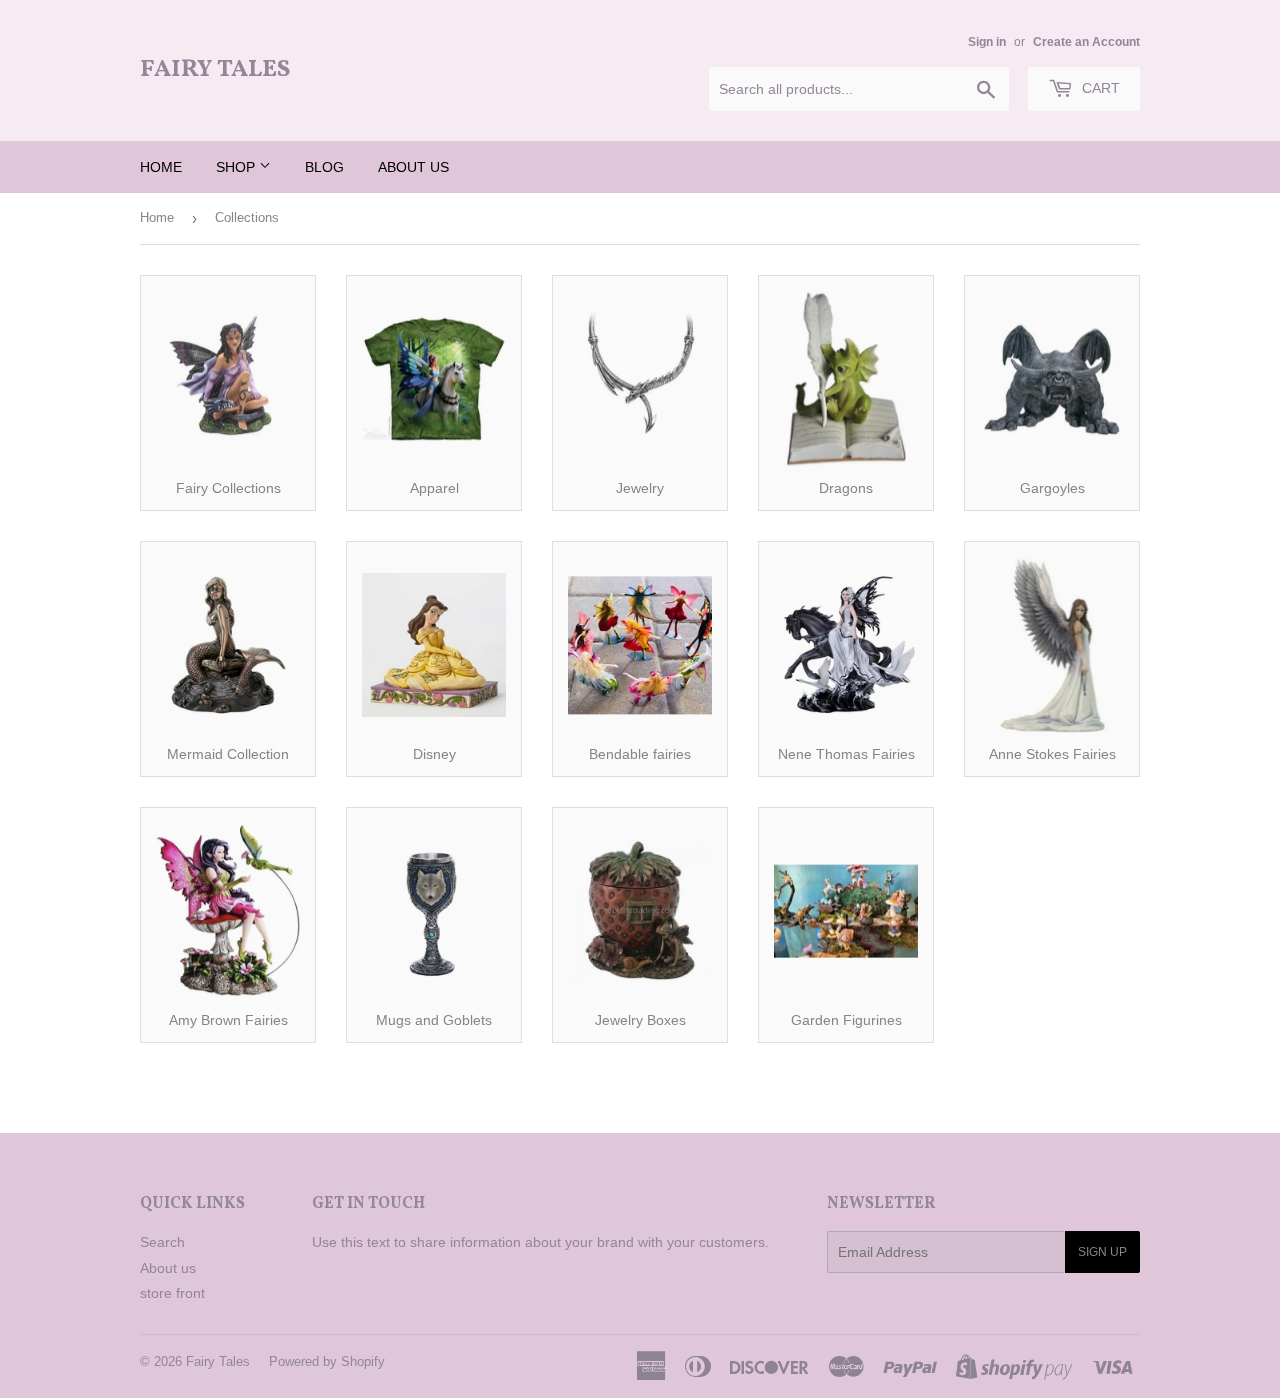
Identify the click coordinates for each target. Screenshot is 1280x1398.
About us (413, 167)
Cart (1099, 88)
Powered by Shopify (327, 1361)
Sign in (987, 42)
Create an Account (1086, 42)
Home (161, 167)
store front (172, 1293)
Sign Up (1102, 1252)
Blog (324, 167)
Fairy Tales (215, 70)
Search (162, 1242)
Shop (237, 167)
